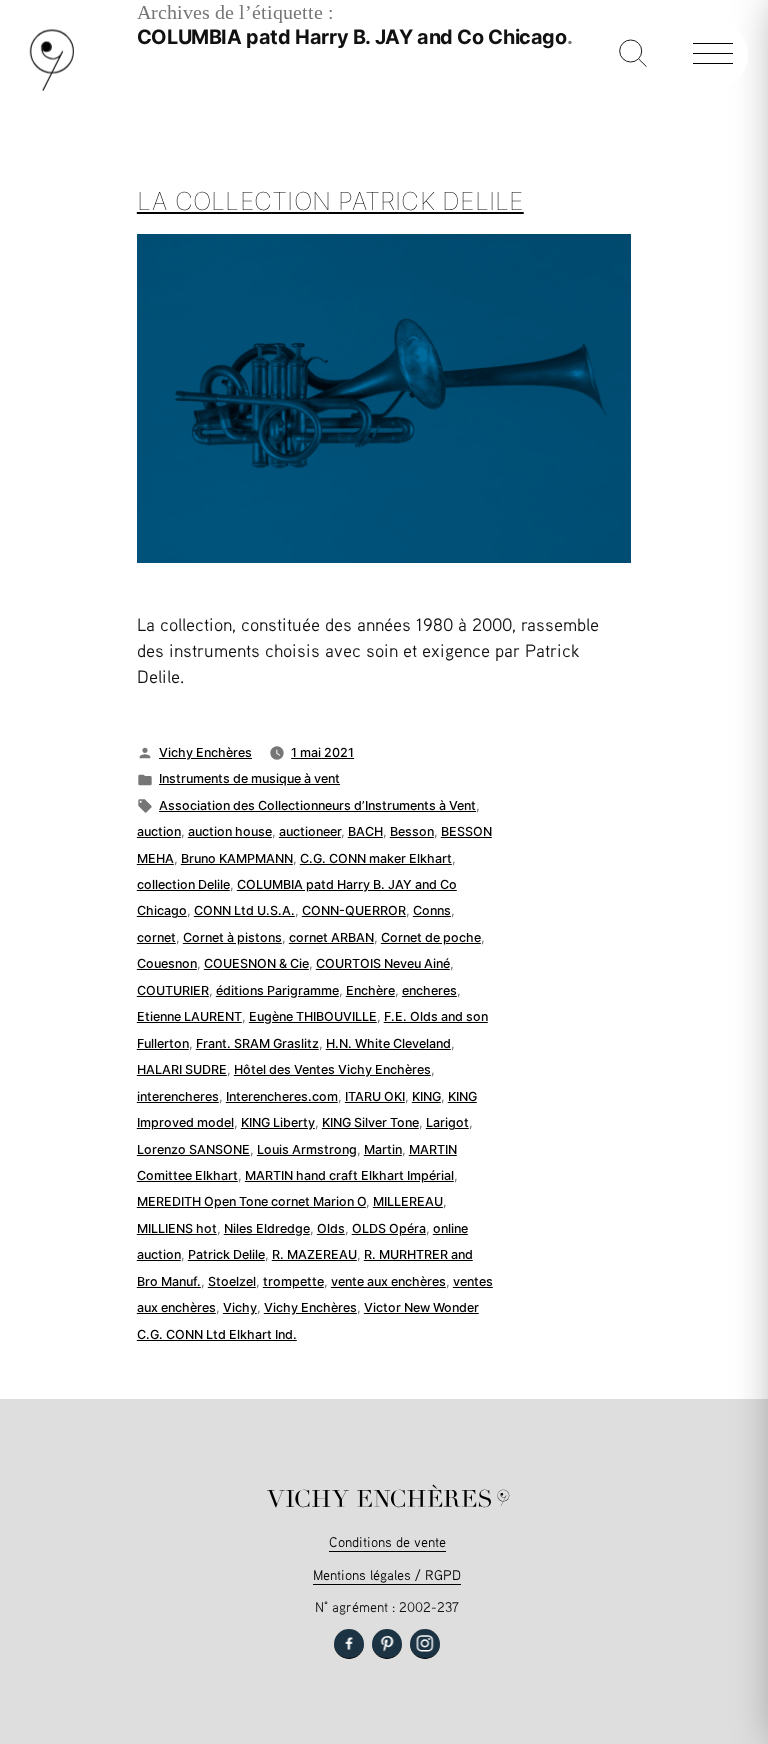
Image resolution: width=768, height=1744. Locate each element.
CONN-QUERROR (354, 910)
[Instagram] (425, 1644)
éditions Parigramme (277, 990)
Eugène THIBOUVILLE (313, 1016)
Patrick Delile (226, 1254)
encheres (429, 990)
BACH (365, 831)
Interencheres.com (282, 1096)
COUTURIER (173, 990)
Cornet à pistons (232, 937)
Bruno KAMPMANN (237, 858)
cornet (156, 937)
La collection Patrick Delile (330, 201)
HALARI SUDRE (182, 1069)
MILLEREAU (408, 1201)
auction (159, 831)
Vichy (240, 1307)
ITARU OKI (375, 1096)
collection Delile (183, 884)
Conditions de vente (387, 1541)
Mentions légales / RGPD (387, 1574)
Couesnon (167, 963)
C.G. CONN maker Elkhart (376, 858)
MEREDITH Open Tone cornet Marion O (251, 1201)
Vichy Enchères (205, 752)
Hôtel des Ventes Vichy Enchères (332, 1069)
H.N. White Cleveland (388, 1043)
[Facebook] (349, 1644)
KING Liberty (278, 1122)
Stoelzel (232, 1281)
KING (426, 1096)
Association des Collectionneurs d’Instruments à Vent (317, 805)
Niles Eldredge (267, 1228)
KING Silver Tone (370, 1122)
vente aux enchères (388, 1281)
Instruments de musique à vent (249, 778)
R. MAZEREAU (314, 1254)
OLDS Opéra (389, 1228)
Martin (383, 1149)
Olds (331, 1228)
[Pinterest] (387, 1644)
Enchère (370, 990)
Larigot (447, 1122)
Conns (432, 910)
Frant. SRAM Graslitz (257, 1043)
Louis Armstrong (307, 1149)
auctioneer (310, 831)
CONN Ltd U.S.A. (244, 910)
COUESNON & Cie (256, 963)
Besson (412, 831)
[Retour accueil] (52, 86)
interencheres (178, 1096)
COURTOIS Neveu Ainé (383, 963)
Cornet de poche (431, 937)
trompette (293, 1281)
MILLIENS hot (177, 1228)
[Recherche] (633, 55)
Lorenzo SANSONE (193, 1149)
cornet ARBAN (331, 937)
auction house (230, 831)
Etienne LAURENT (189, 1016)
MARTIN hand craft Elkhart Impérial (349, 1175)
